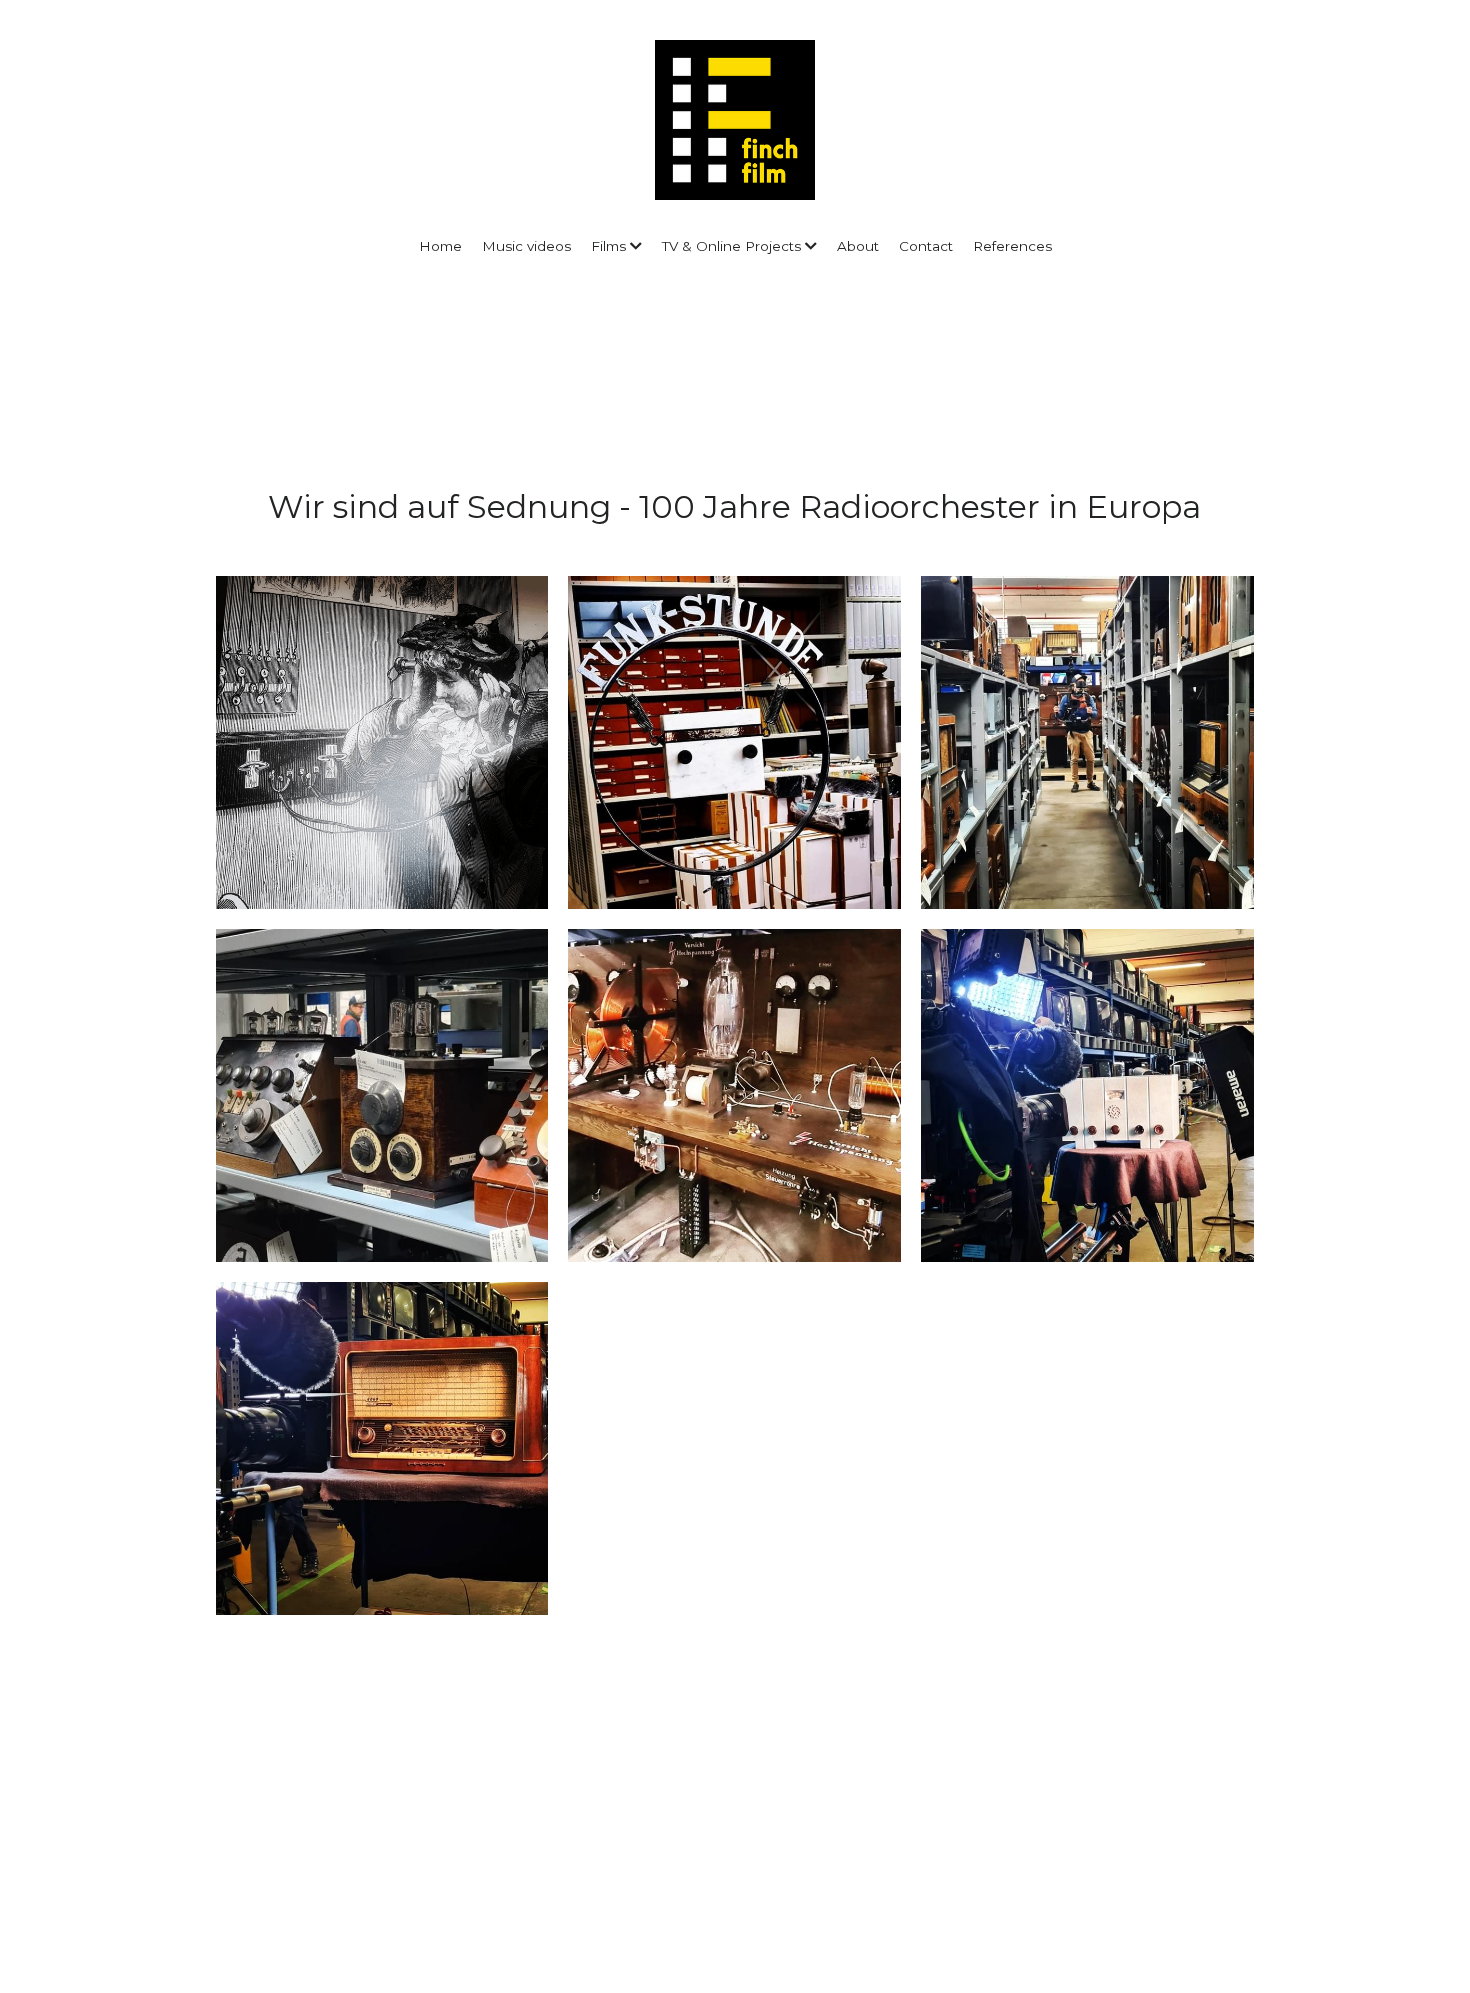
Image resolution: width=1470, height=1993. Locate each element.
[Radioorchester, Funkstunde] (734, 742)
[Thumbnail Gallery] (382, 742)
